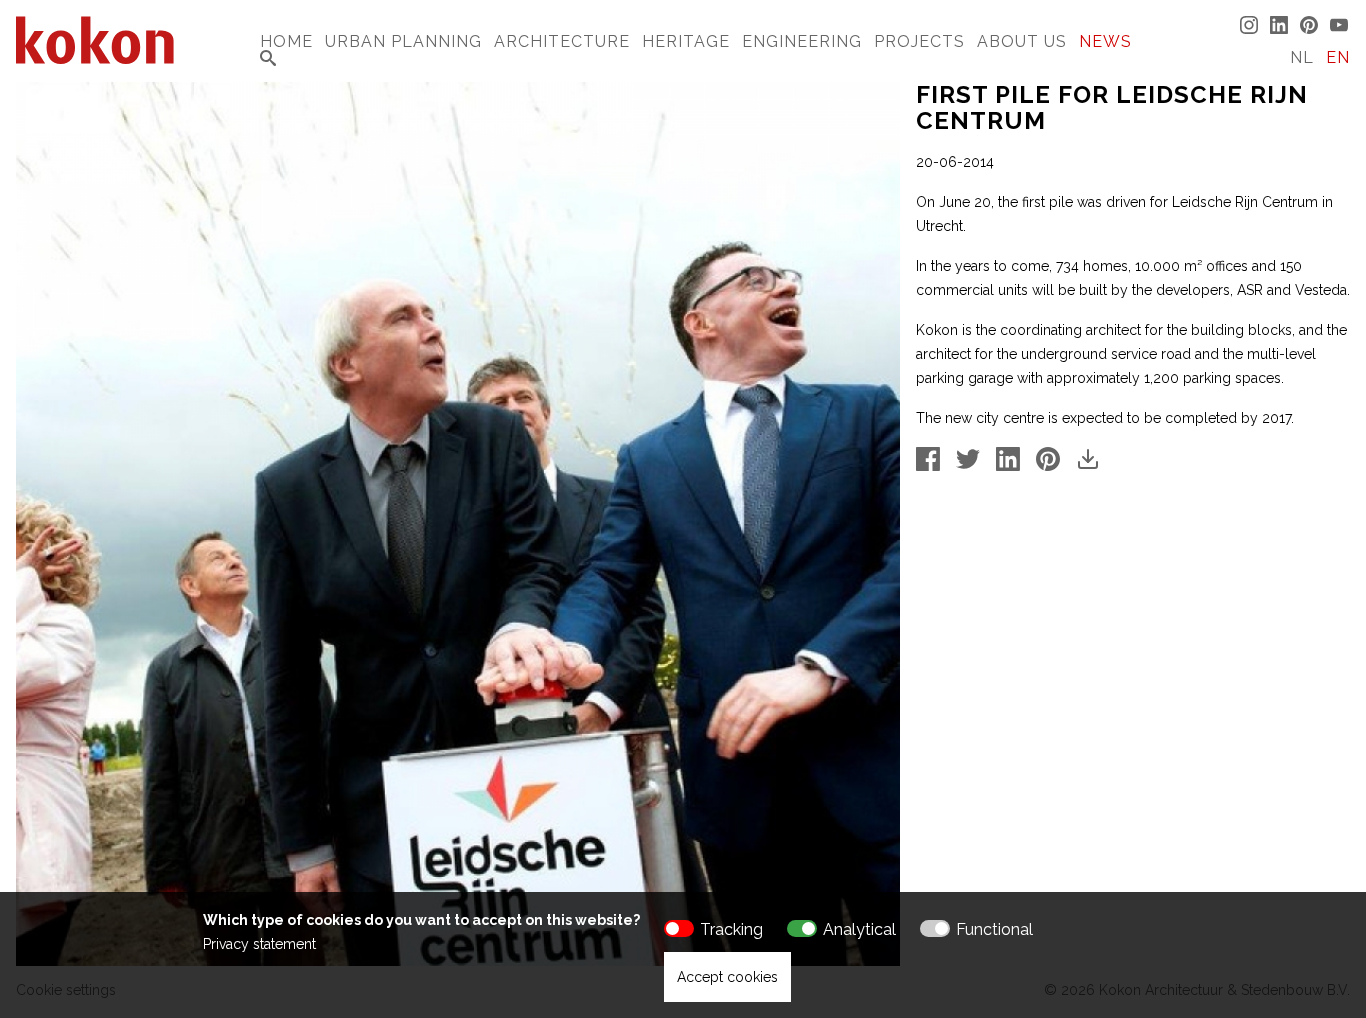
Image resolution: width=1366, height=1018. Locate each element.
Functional (994, 929)
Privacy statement (259, 944)
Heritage (686, 41)
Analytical (859, 929)
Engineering (802, 41)
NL (1302, 57)
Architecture (562, 41)
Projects (919, 41)
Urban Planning (403, 41)
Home (286, 41)
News (1105, 41)
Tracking (731, 929)
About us (1022, 41)
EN (1338, 57)
